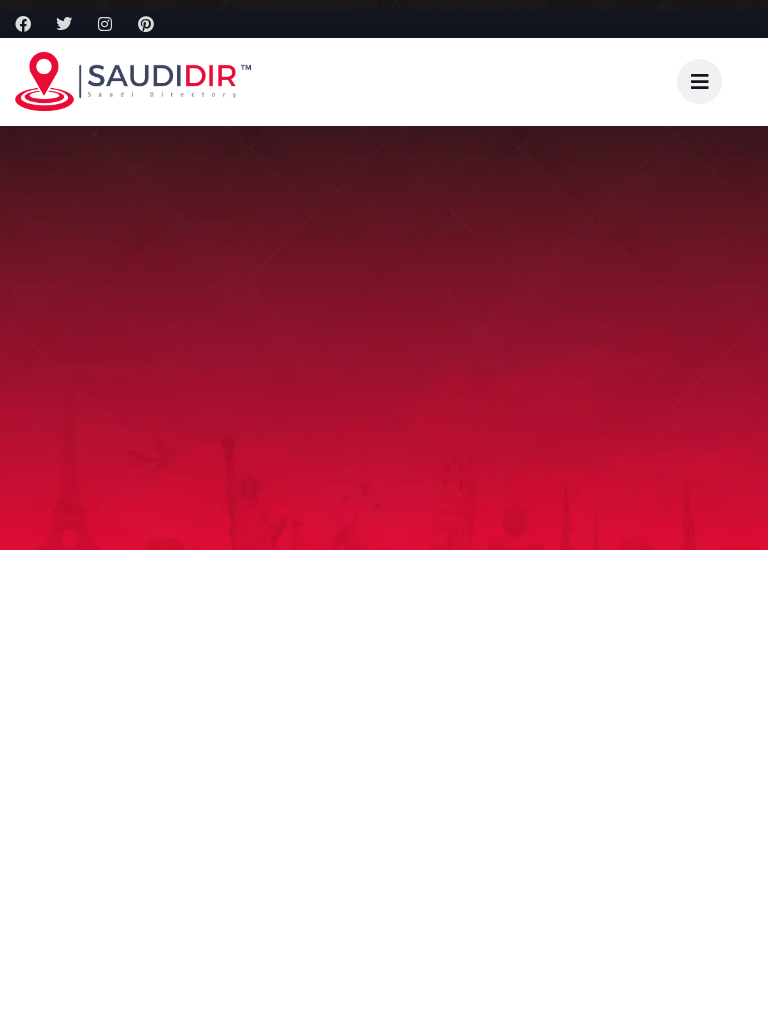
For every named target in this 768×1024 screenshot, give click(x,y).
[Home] (134, 81)
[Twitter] (64, 24)
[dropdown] (699, 81)
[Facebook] (23, 24)
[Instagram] (105, 24)
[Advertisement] (384, 700)
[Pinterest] (146, 24)
